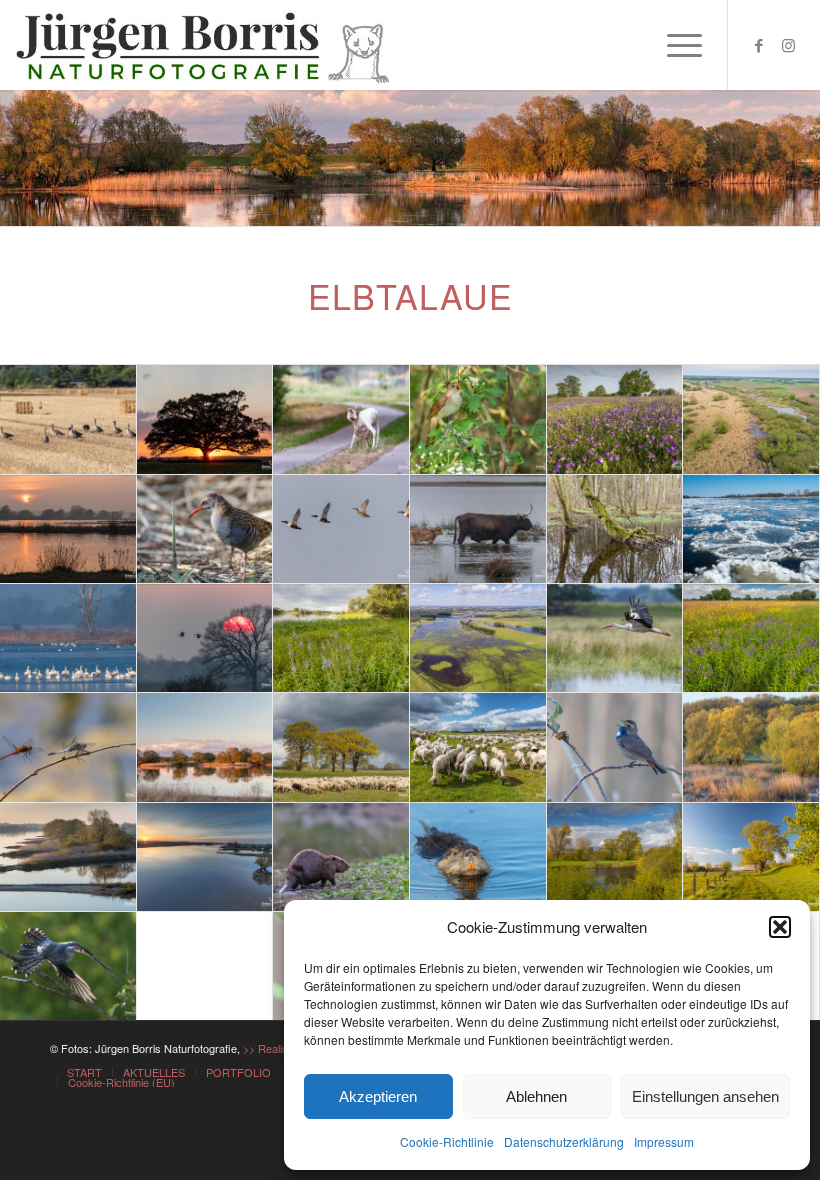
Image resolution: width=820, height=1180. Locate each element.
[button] (780, 927)
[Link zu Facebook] (759, 45)
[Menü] (674, 45)
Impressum (664, 1141)
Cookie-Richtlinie (447, 1141)
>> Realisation (277, 1048)
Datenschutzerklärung (564, 1141)
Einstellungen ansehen (705, 1096)
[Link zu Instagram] (789, 45)
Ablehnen (536, 1096)
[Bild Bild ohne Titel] (68, 419)
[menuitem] (674, 45)
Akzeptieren (378, 1096)
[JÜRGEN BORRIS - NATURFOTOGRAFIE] (205, 45)
